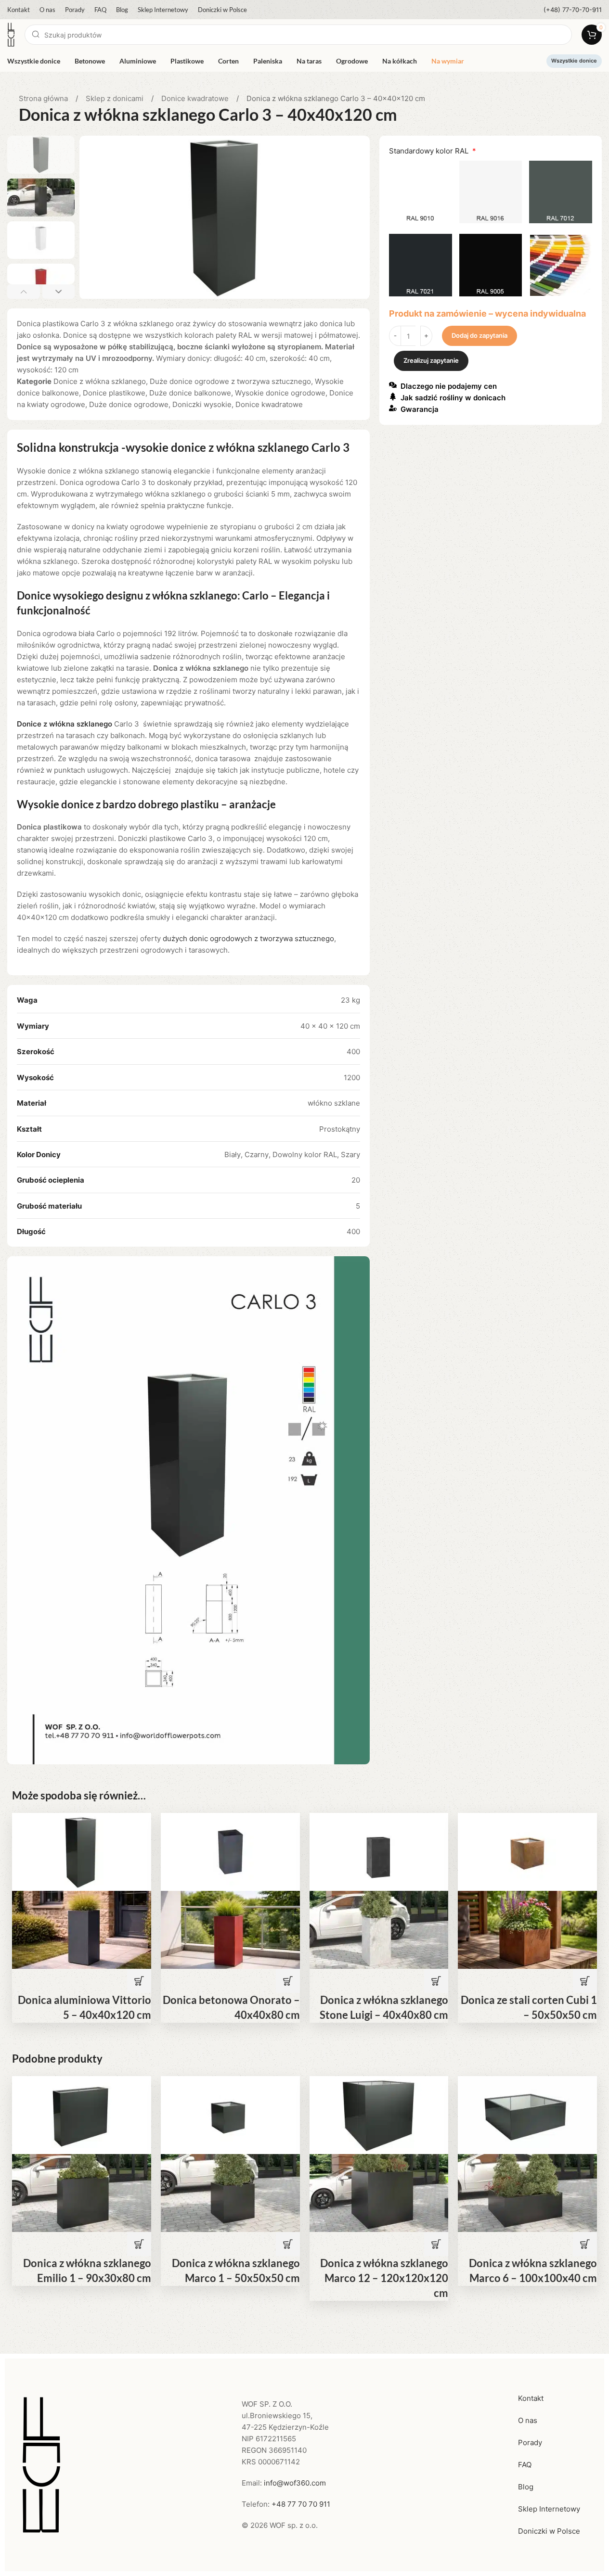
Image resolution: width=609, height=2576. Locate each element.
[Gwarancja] (393, 408)
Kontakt (531, 2398)
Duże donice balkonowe (190, 393)
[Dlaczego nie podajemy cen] (393, 385)
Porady (530, 2442)
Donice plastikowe (114, 393)
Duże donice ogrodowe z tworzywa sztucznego (230, 381)
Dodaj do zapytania (479, 336)
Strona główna (44, 98)
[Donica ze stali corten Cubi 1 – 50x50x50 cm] (527, 1851)
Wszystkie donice (574, 61)
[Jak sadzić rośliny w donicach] (393, 396)
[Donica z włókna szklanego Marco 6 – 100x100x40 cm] (527, 2114)
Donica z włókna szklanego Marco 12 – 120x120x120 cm (384, 2278)
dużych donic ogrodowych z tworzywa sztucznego (248, 938)
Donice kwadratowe (196, 98)
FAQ (525, 2465)
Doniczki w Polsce (549, 2531)
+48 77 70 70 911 (301, 2504)
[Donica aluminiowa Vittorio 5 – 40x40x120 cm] (82, 1851)
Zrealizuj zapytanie (431, 361)
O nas (528, 2420)
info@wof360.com (295, 2483)
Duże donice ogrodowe (129, 404)
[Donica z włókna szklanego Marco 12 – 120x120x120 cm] (379, 2114)
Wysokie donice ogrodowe (280, 393)
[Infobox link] (573, 10)
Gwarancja (420, 410)
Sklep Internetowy (549, 2509)
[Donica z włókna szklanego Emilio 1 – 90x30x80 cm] (82, 2114)
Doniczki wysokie (202, 404)
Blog (526, 2487)
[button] (24, 292)
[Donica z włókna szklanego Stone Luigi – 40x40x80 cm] (379, 1851)
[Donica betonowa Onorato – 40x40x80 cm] (230, 1851)
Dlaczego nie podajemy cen (449, 387)
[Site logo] (11, 34)
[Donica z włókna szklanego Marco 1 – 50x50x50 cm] (230, 2114)
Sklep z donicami (116, 98)
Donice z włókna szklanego (100, 381)
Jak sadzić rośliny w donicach (453, 398)
